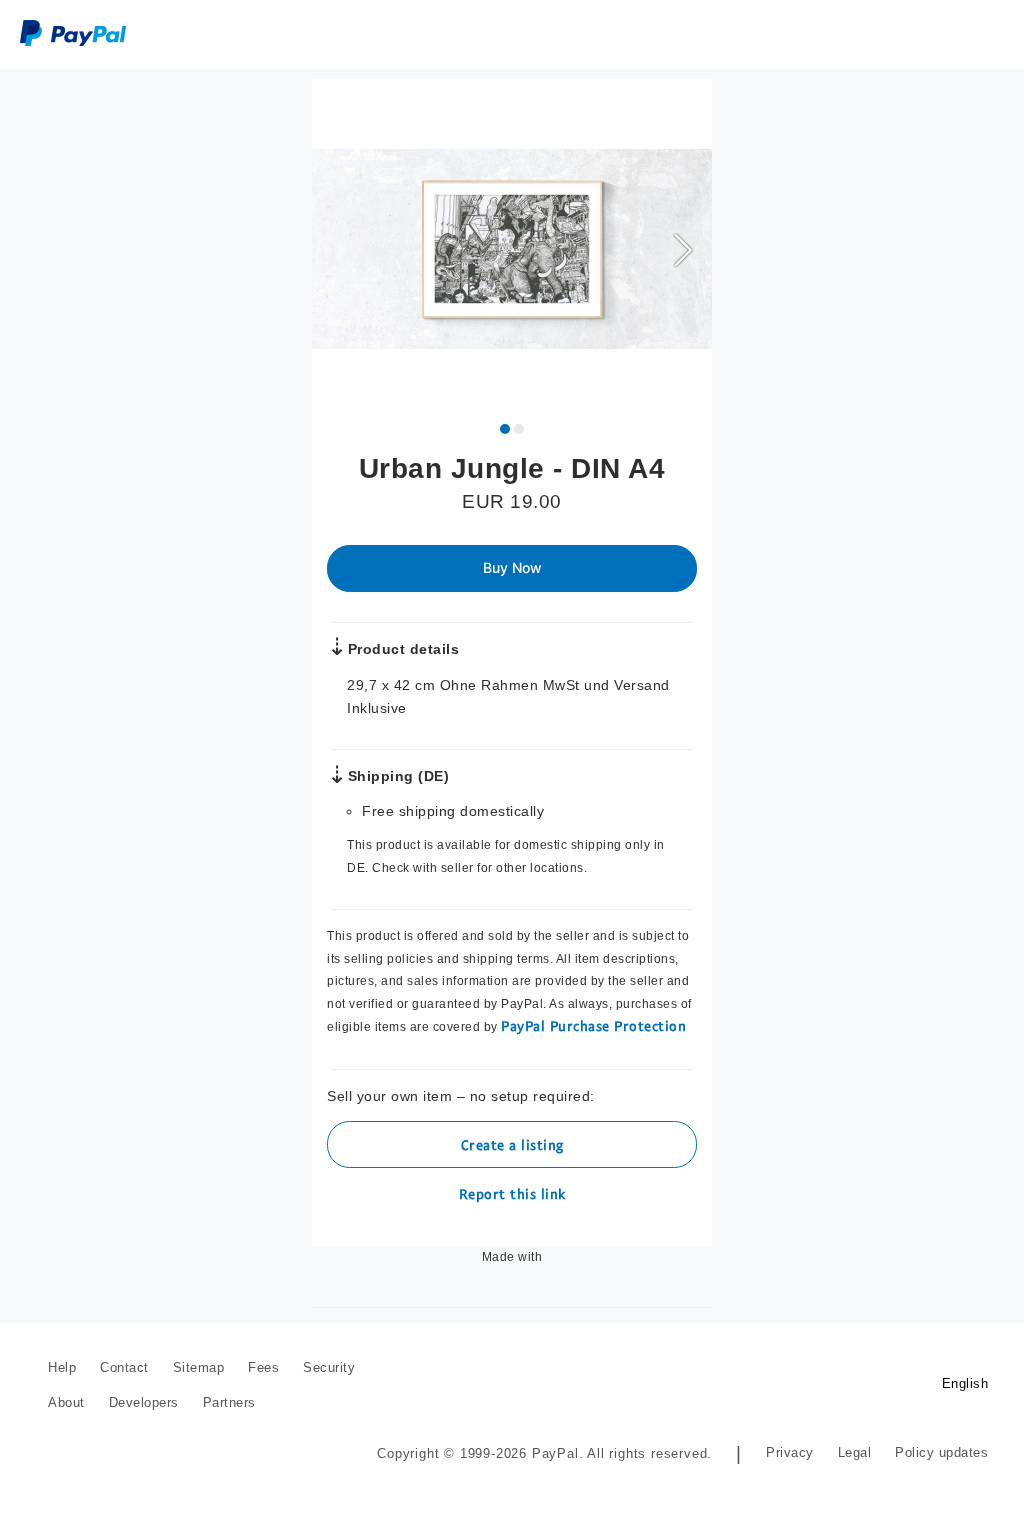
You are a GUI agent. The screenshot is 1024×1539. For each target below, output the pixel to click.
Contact (124, 1367)
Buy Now (512, 567)
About (66, 1402)
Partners (229, 1402)
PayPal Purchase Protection (588, 1025)
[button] (682, 249)
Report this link (512, 1193)
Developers (144, 1402)
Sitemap (199, 1367)
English (966, 1383)
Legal (857, 1452)
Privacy (792, 1452)
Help (62, 1367)
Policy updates (942, 1452)
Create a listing (512, 1144)
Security (329, 1367)
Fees (263, 1367)
